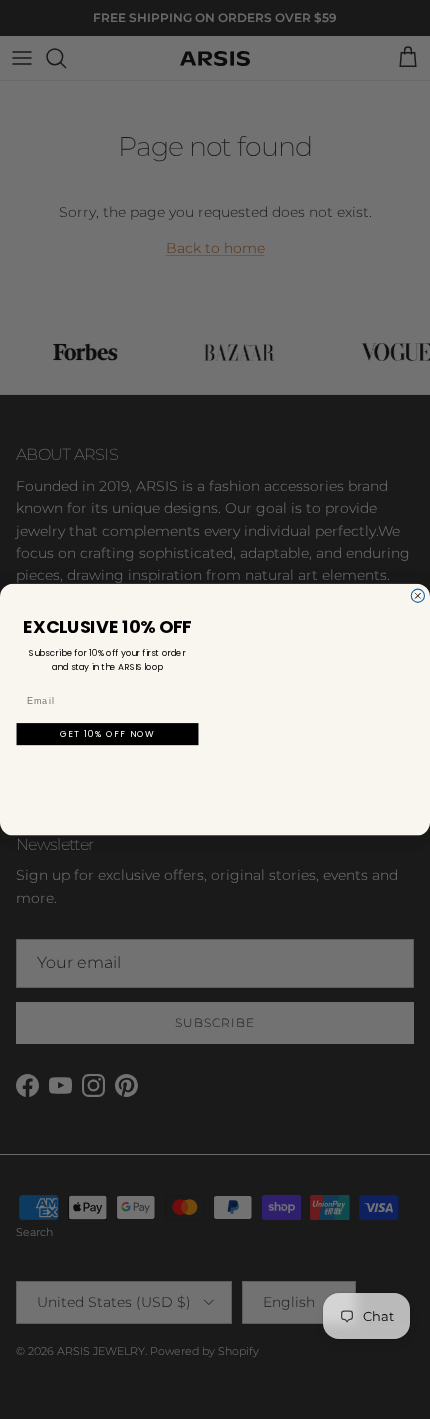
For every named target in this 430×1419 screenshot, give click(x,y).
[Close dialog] (417, 595)
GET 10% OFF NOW (107, 733)
